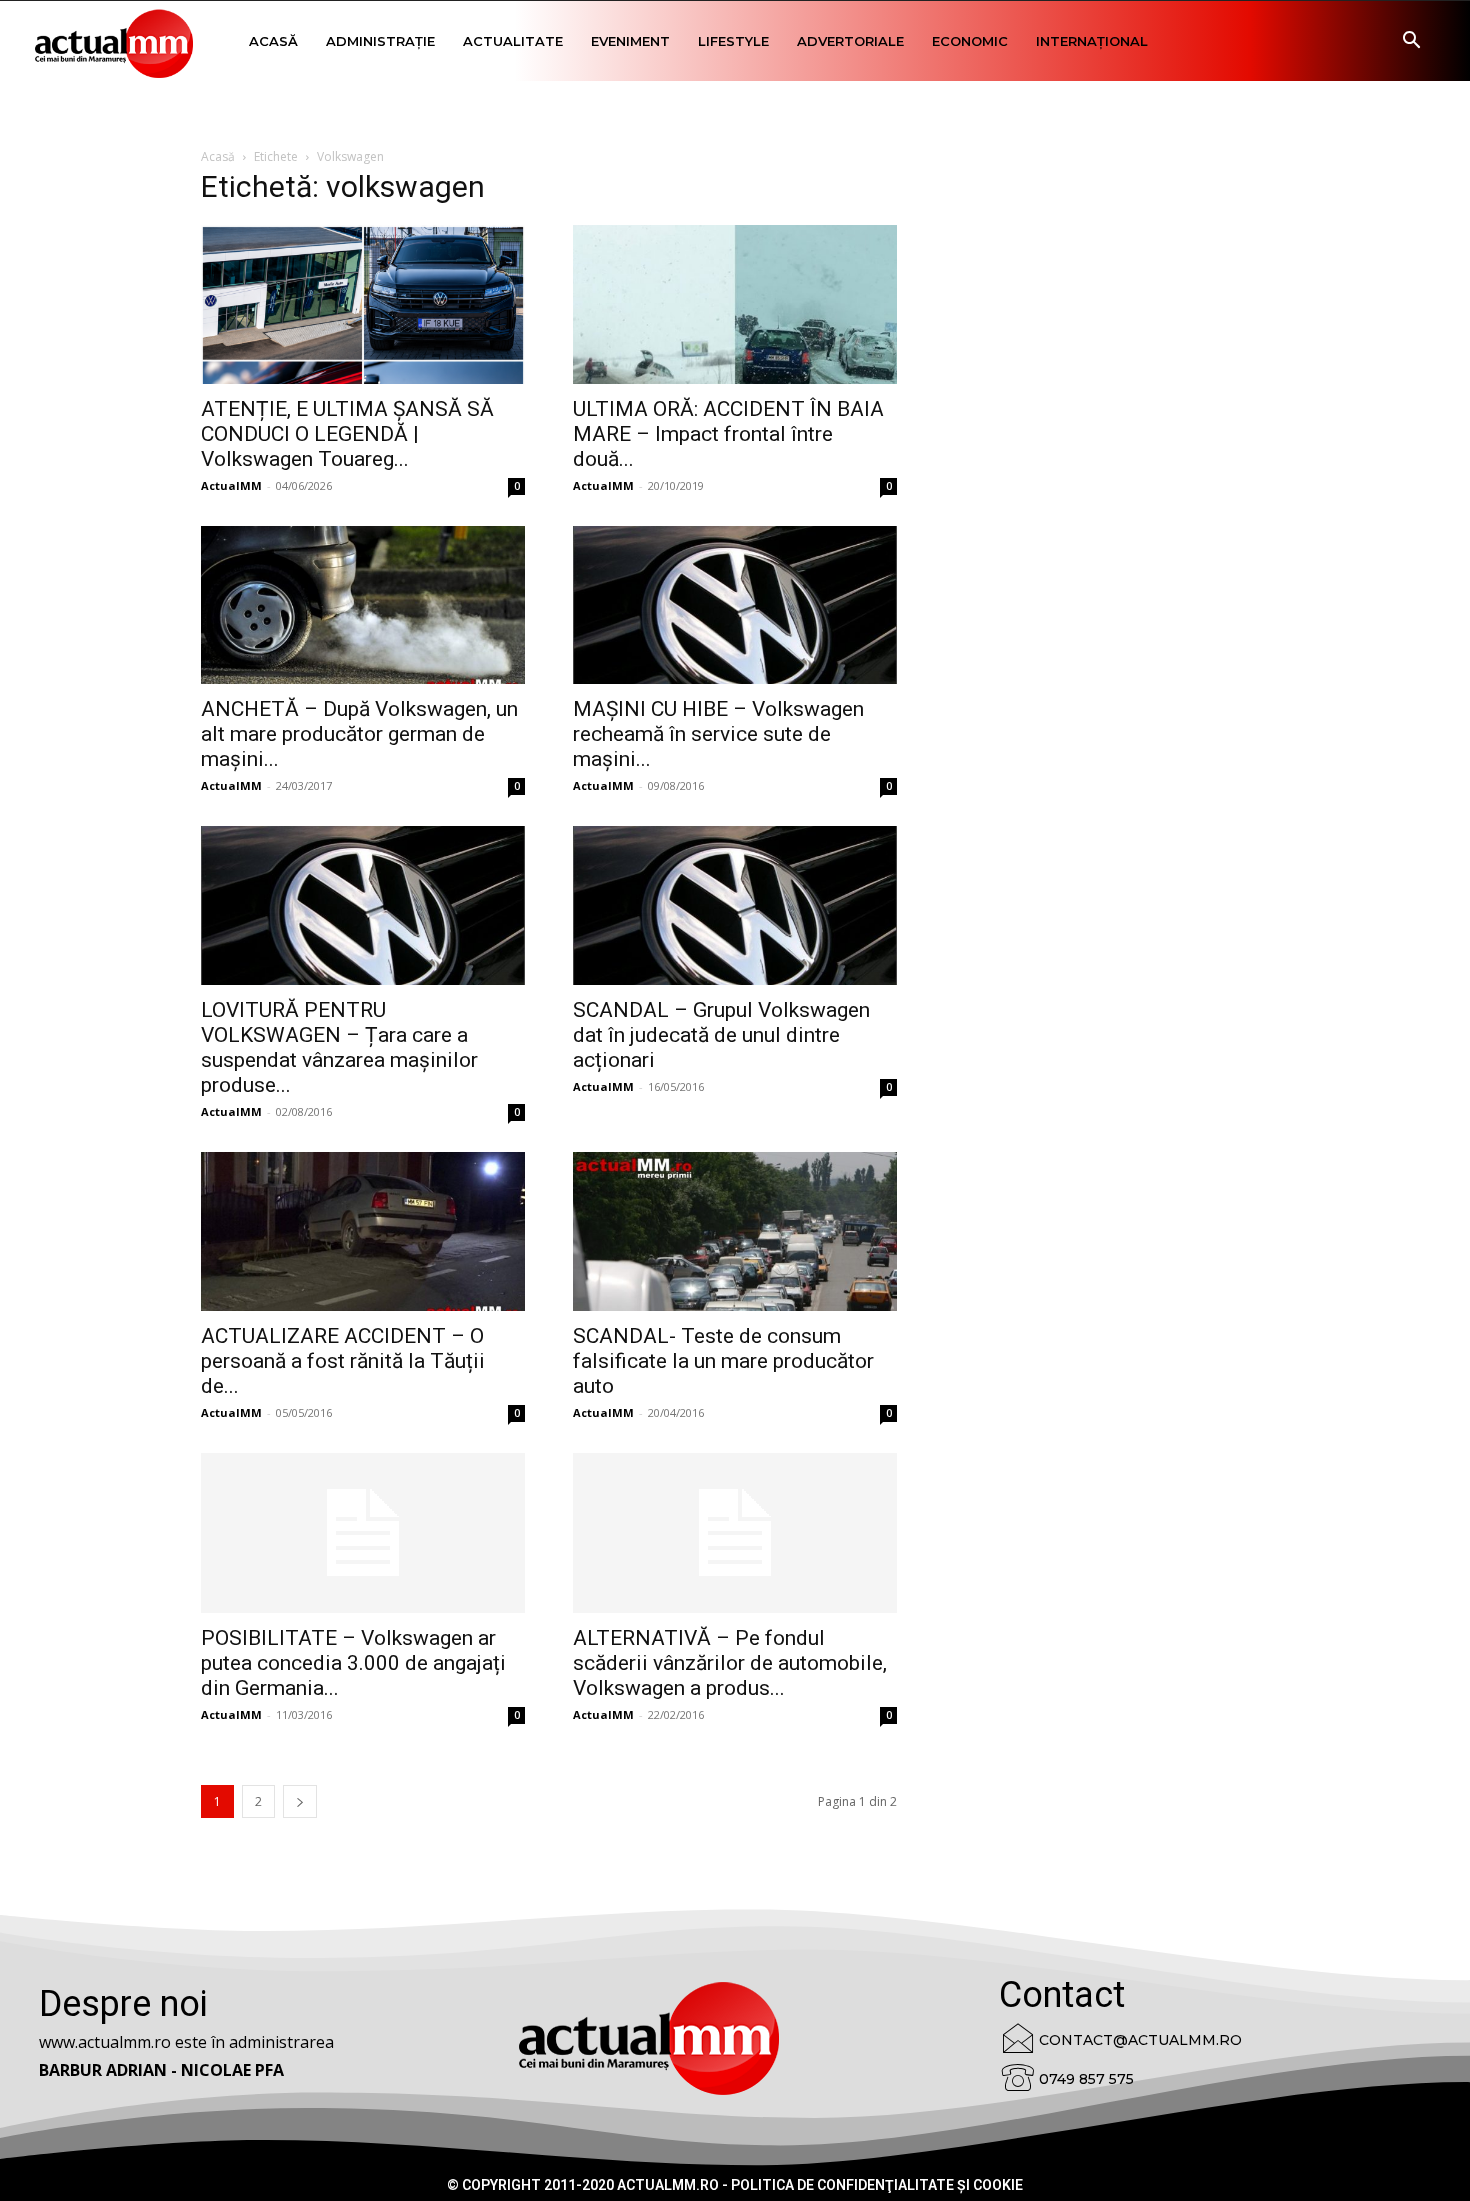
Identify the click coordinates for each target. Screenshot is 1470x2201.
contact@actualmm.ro (1140, 2040)
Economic (970, 41)
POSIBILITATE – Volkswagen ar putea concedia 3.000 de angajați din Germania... (353, 1663)
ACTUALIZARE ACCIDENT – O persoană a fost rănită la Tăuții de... (343, 1361)
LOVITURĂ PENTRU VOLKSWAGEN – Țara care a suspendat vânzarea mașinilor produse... (339, 1047)
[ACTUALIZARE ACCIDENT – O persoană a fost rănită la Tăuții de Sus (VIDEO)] (363, 1231)
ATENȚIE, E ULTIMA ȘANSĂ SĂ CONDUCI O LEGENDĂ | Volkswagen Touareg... (347, 434)
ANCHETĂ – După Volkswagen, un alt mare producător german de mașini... (359, 734)
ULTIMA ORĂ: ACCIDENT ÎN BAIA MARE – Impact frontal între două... (728, 434)
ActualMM (231, 485)
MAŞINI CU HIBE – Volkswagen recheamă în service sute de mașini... (718, 734)
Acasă (273, 41)
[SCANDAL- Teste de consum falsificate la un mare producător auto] (735, 1231)
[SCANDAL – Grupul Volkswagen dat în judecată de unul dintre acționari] (735, 905)
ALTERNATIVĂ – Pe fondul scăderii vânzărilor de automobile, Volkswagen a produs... (730, 1663)
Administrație (380, 41)
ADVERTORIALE (850, 41)
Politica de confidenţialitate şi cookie (877, 2185)
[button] (1411, 42)
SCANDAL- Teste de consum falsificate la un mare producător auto (723, 1361)
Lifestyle (733, 41)
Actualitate (513, 41)
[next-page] (300, 1801)
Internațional (1092, 41)
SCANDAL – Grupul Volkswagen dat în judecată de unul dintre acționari (721, 1035)
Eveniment (630, 41)
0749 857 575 (1086, 2079)
